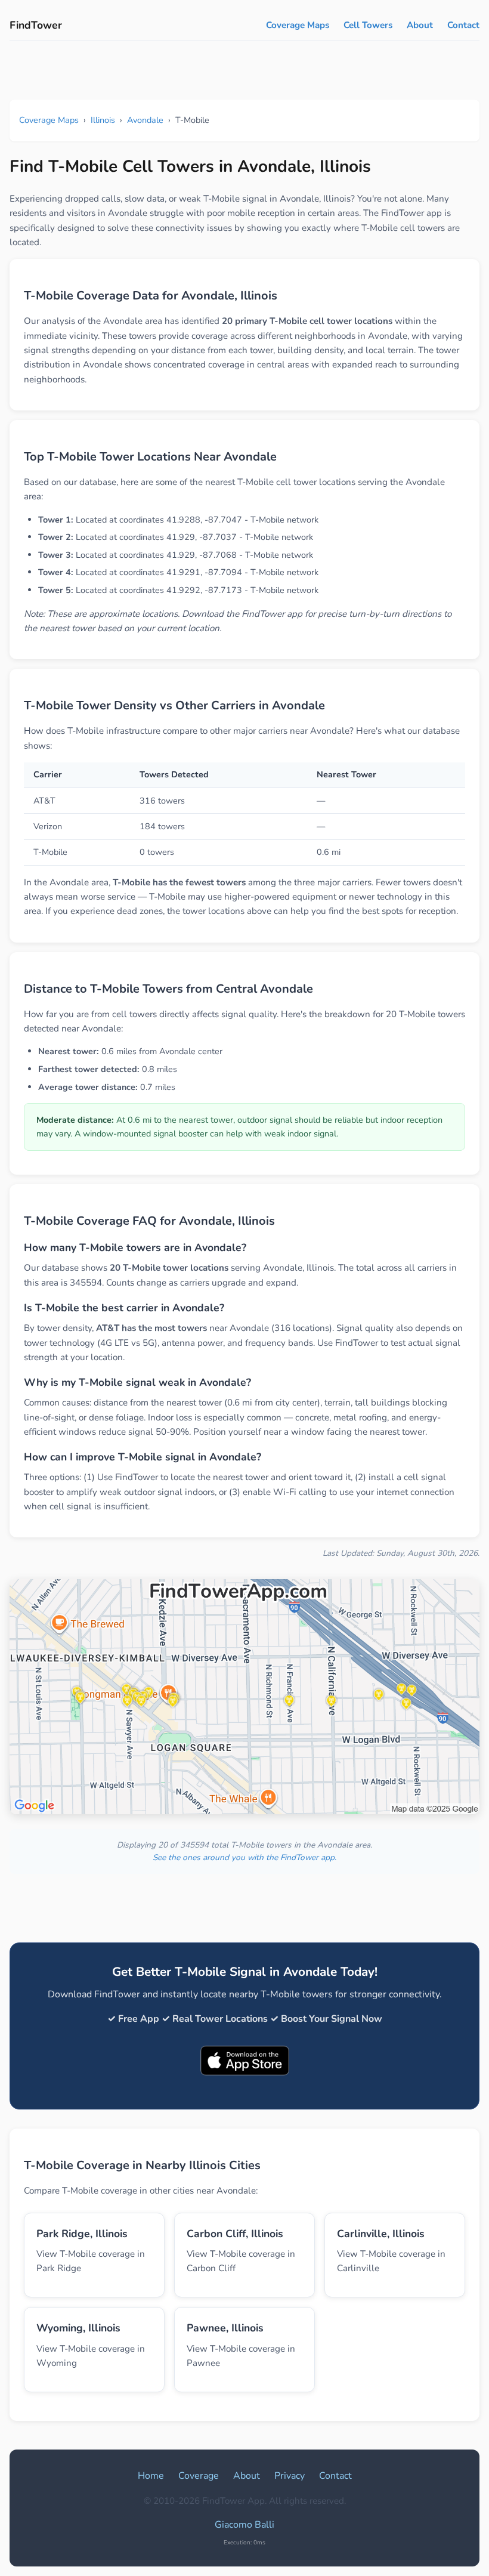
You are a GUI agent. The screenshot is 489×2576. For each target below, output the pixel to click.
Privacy (290, 2476)
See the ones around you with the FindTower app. (244, 1857)
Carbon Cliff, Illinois (235, 2234)
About (420, 25)
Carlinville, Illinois (381, 2234)
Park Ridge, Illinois (82, 2234)
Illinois (103, 120)
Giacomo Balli (244, 2525)
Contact (463, 25)
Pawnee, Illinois (225, 2328)
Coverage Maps (298, 25)
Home (151, 2476)
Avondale (145, 120)
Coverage (199, 2476)
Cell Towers (368, 25)
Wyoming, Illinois (78, 2328)
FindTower (36, 25)
